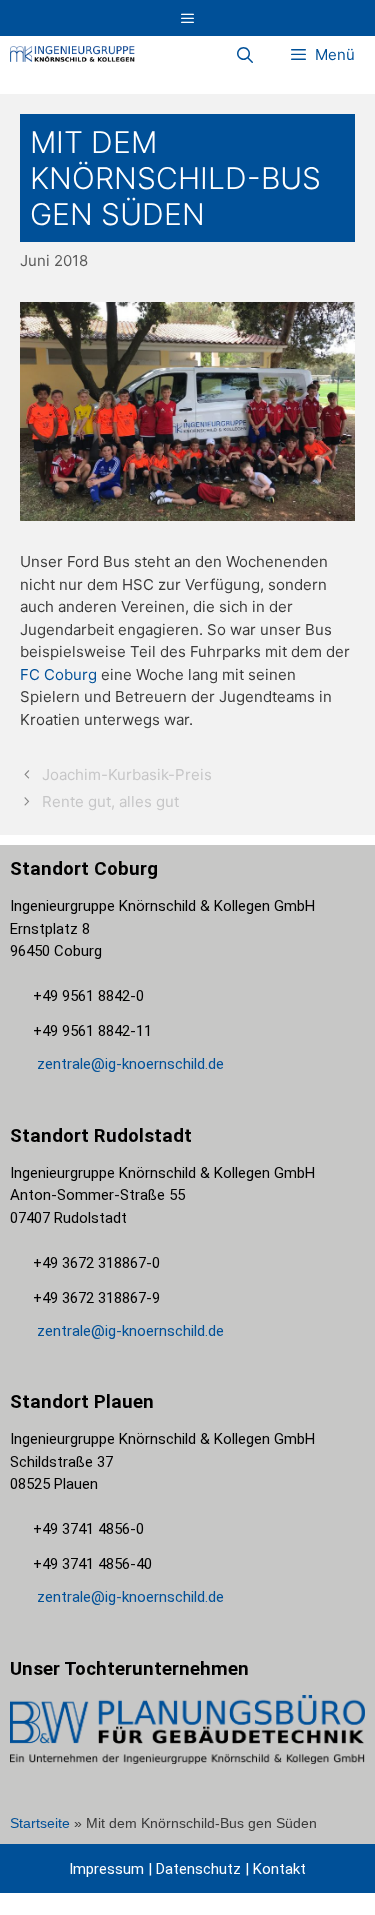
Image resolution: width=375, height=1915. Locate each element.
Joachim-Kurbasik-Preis (127, 774)
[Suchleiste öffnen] (245, 55)
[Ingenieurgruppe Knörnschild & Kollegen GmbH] (72, 55)
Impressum (106, 1869)
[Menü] (187, 18)
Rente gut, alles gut (110, 801)
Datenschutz (198, 1869)
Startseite (40, 1823)
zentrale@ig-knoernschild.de (128, 1064)
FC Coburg (58, 674)
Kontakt (277, 1869)
